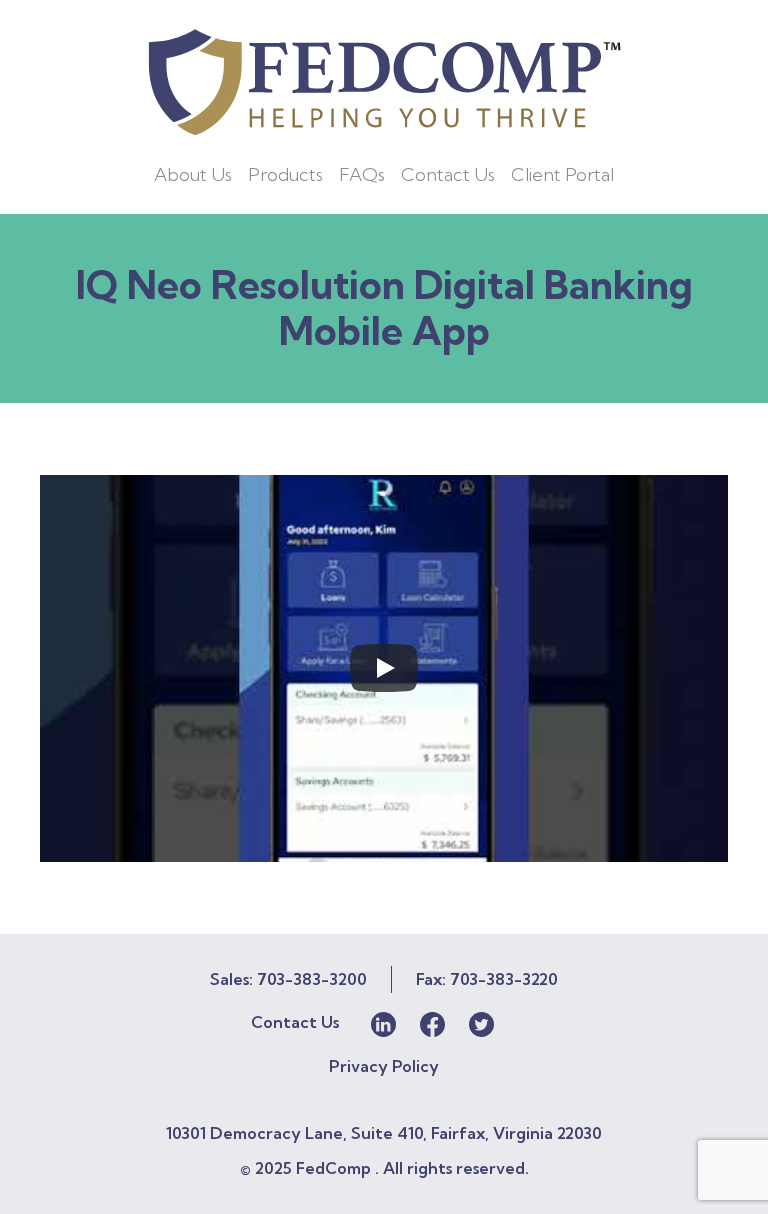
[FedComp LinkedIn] (383, 1022)
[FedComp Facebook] (432, 1022)
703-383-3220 (504, 979)
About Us (193, 174)
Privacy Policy (384, 1066)
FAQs (362, 174)
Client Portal (562, 174)
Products (285, 174)
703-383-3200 (312, 979)
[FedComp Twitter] (481, 1022)
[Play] (384, 668)
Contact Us (448, 174)
